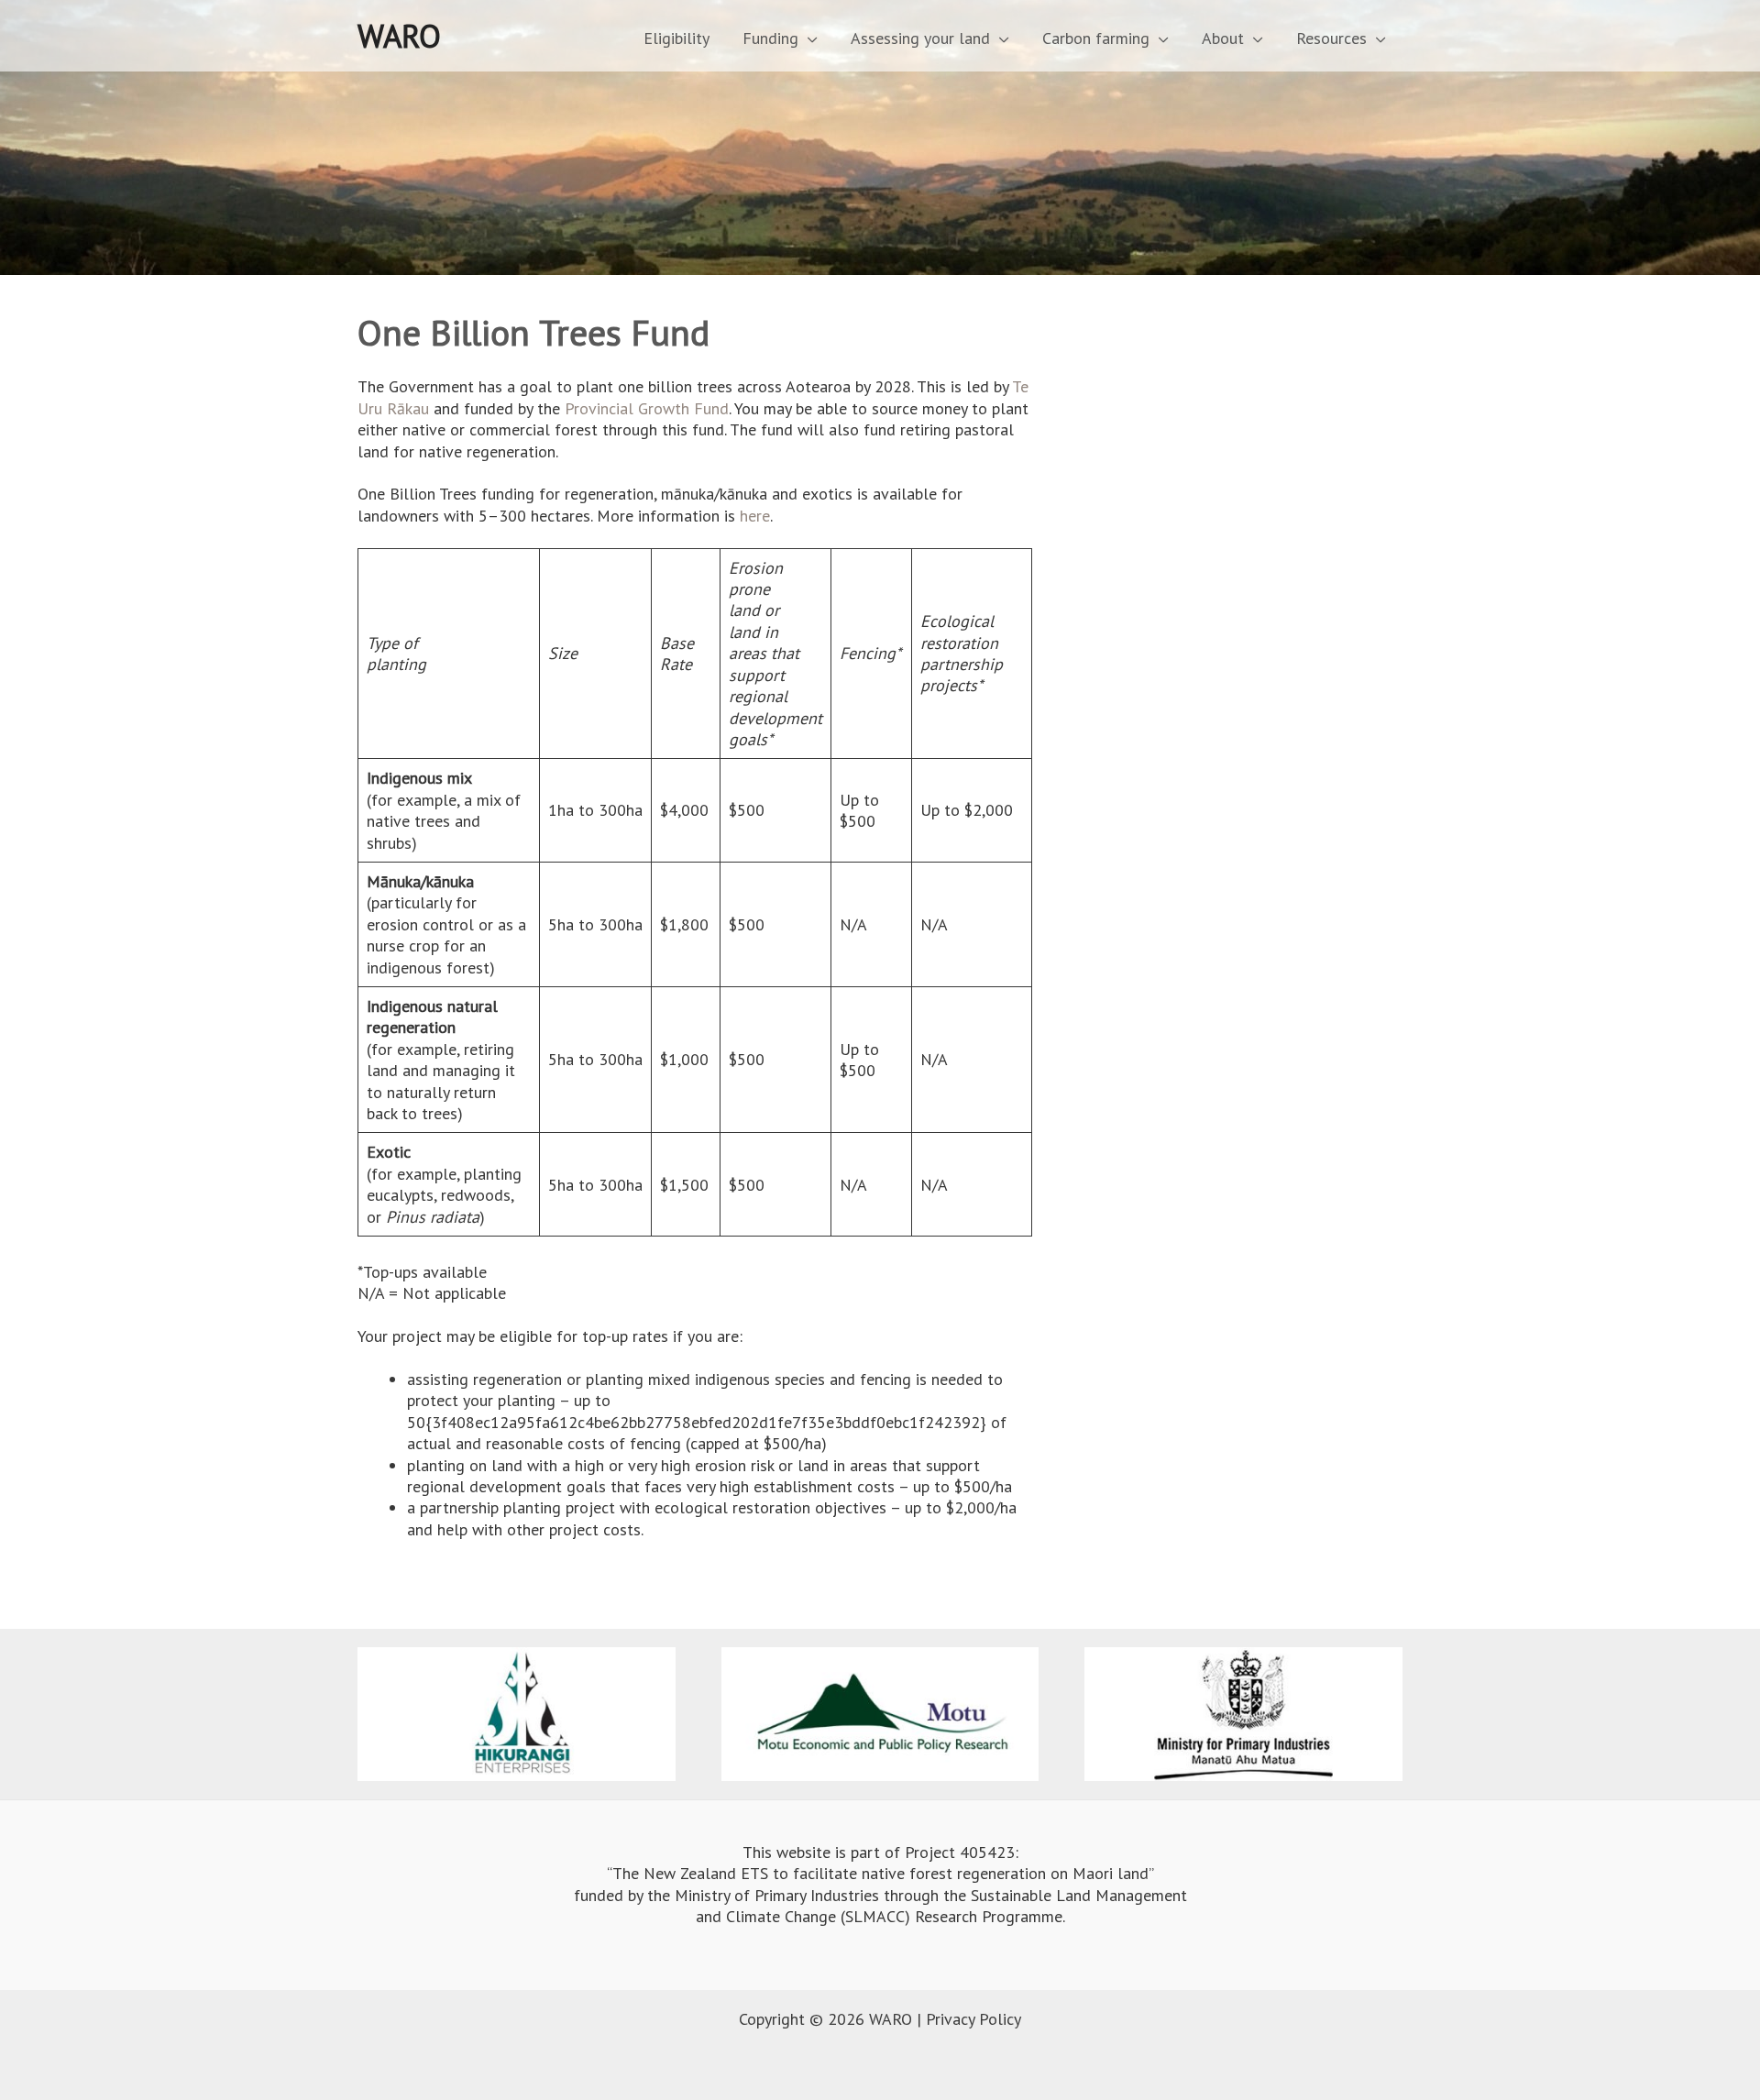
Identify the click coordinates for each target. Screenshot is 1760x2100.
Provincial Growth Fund (647, 408)
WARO (399, 36)
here (755, 516)
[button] (808, 38)
